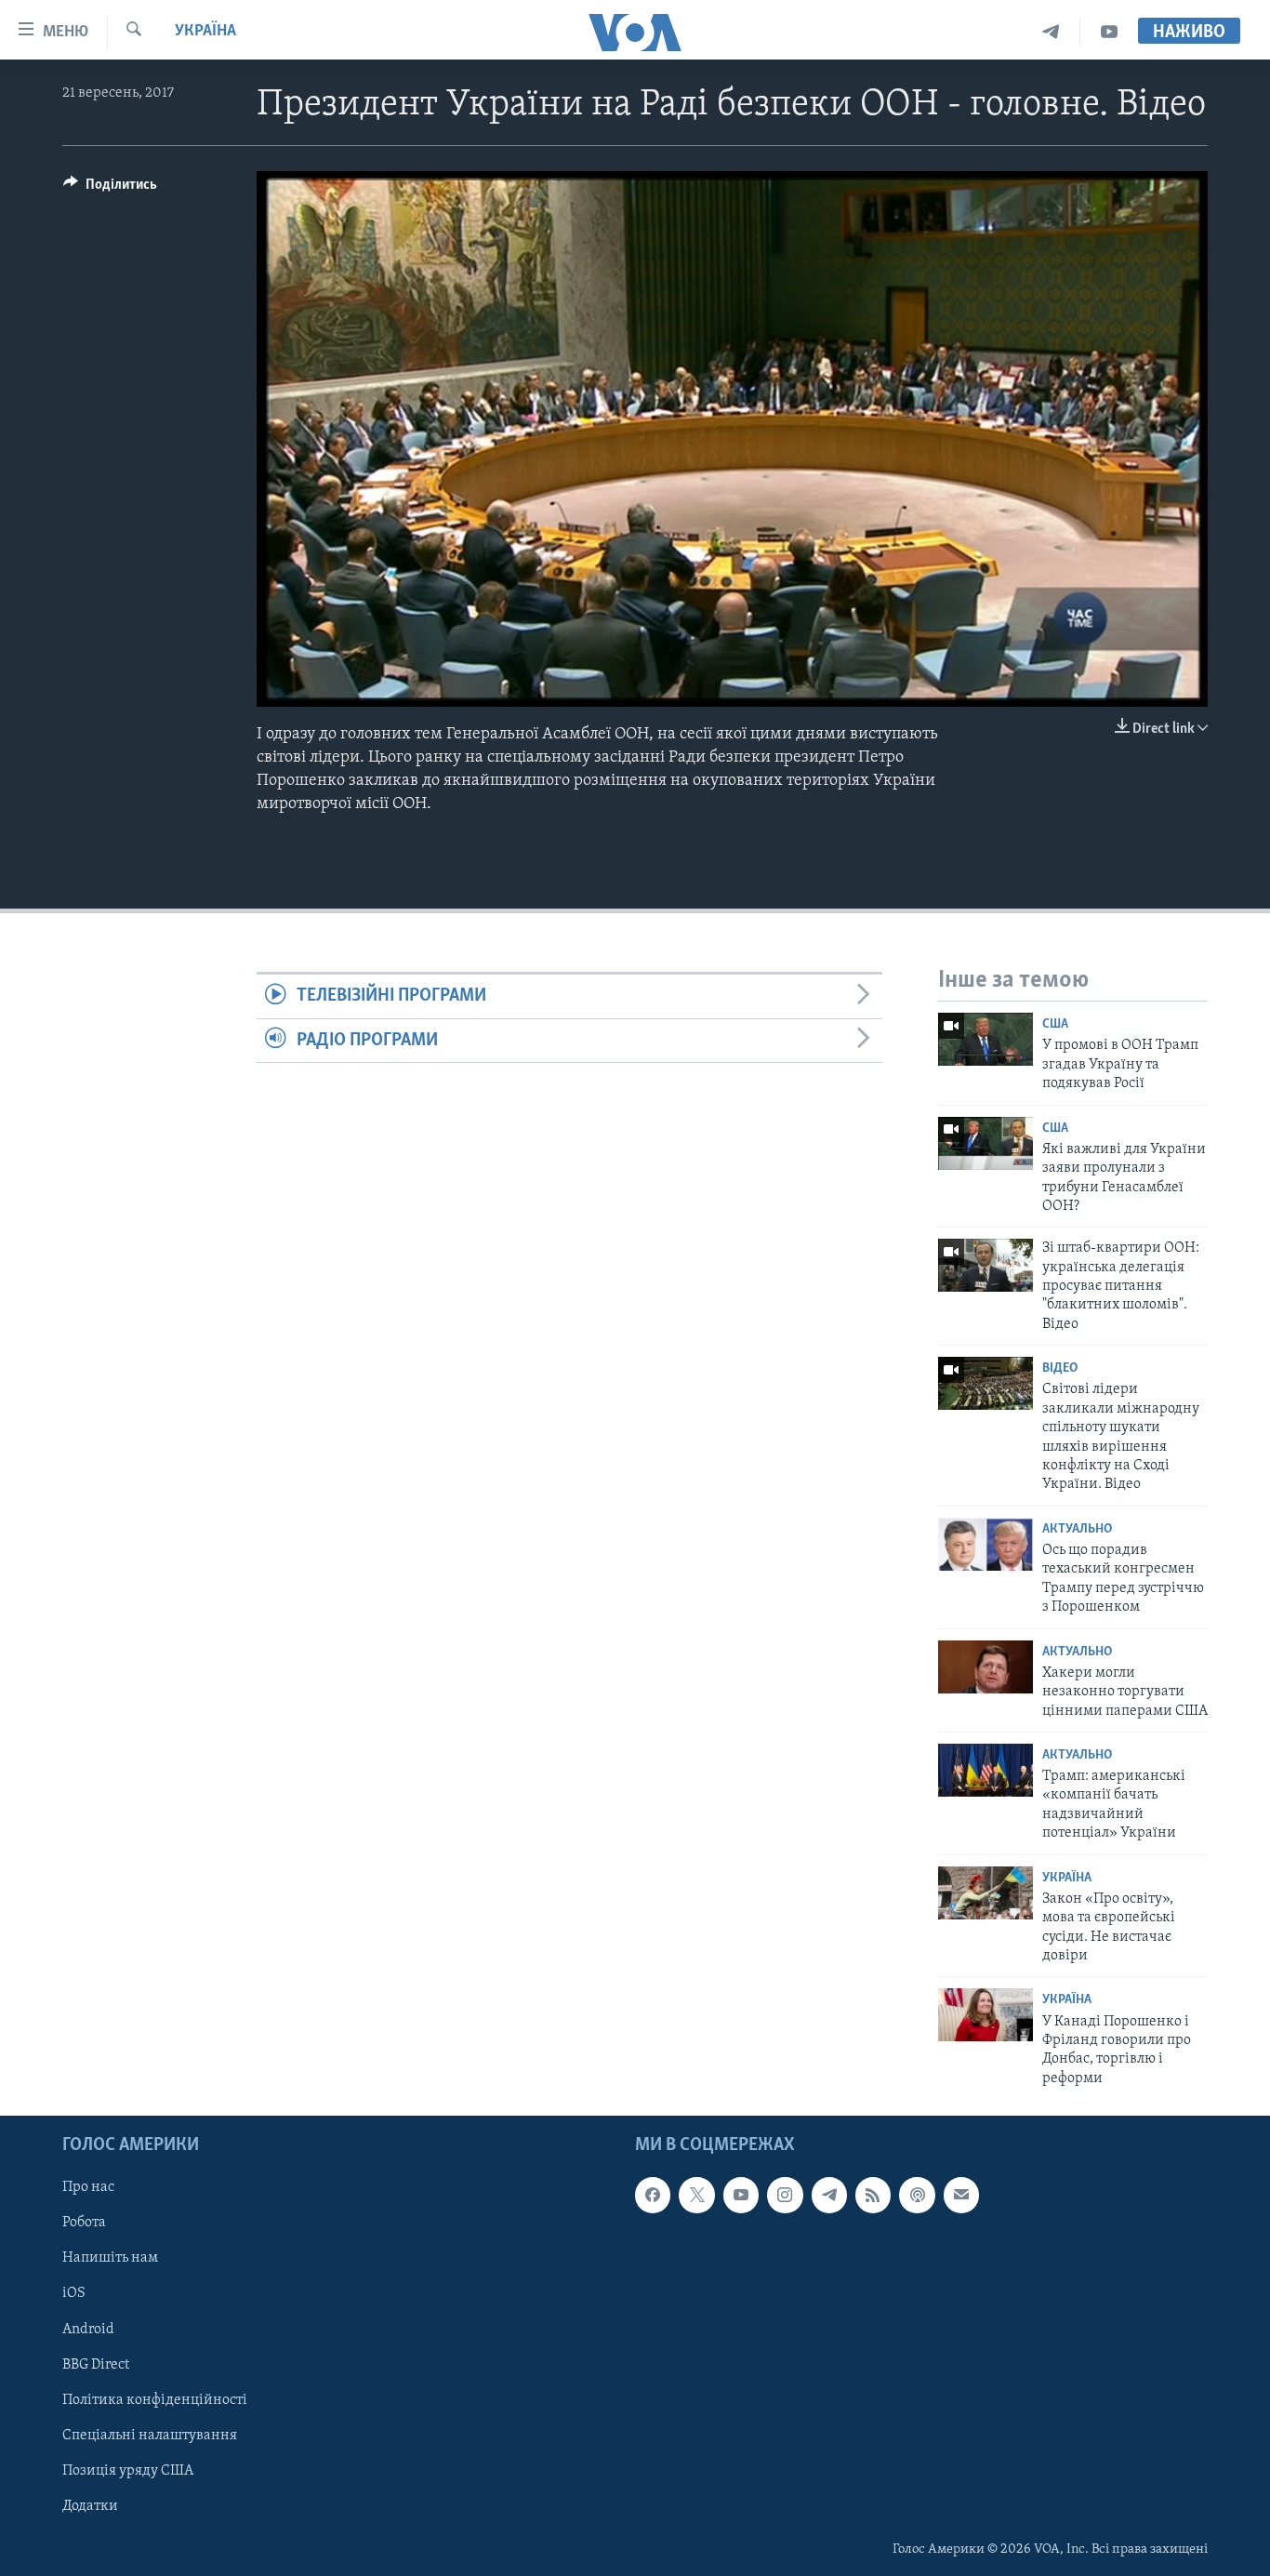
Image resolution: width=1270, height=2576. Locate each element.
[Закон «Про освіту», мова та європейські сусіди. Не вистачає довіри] (986, 1893)
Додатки (90, 2506)
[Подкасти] (917, 2196)
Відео (1060, 1368)
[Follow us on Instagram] (785, 2196)
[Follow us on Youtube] (741, 2196)
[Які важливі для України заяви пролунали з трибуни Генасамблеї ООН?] (986, 1143)
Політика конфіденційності (155, 2400)
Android (88, 2330)
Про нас (88, 2188)
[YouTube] (1109, 32)
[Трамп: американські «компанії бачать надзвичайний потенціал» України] (986, 1770)
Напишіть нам (110, 2259)
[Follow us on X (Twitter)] (696, 2196)
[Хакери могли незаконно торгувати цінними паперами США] (986, 1667)
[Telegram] (1051, 32)
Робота (84, 2224)
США (1055, 1024)
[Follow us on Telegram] (829, 2196)
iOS (74, 2294)
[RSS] (873, 2196)
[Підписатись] (961, 2196)
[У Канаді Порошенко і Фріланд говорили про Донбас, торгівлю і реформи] (986, 2015)
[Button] (110, 189)
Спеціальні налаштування (150, 2436)
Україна (205, 32)
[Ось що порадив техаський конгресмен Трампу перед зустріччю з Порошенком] (986, 1544)
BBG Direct (96, 2365)
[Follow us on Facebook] (653, 2196)
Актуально (1077, 1529)
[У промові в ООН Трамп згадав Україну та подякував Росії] (986, 1039)
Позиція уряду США (128, 2471)
